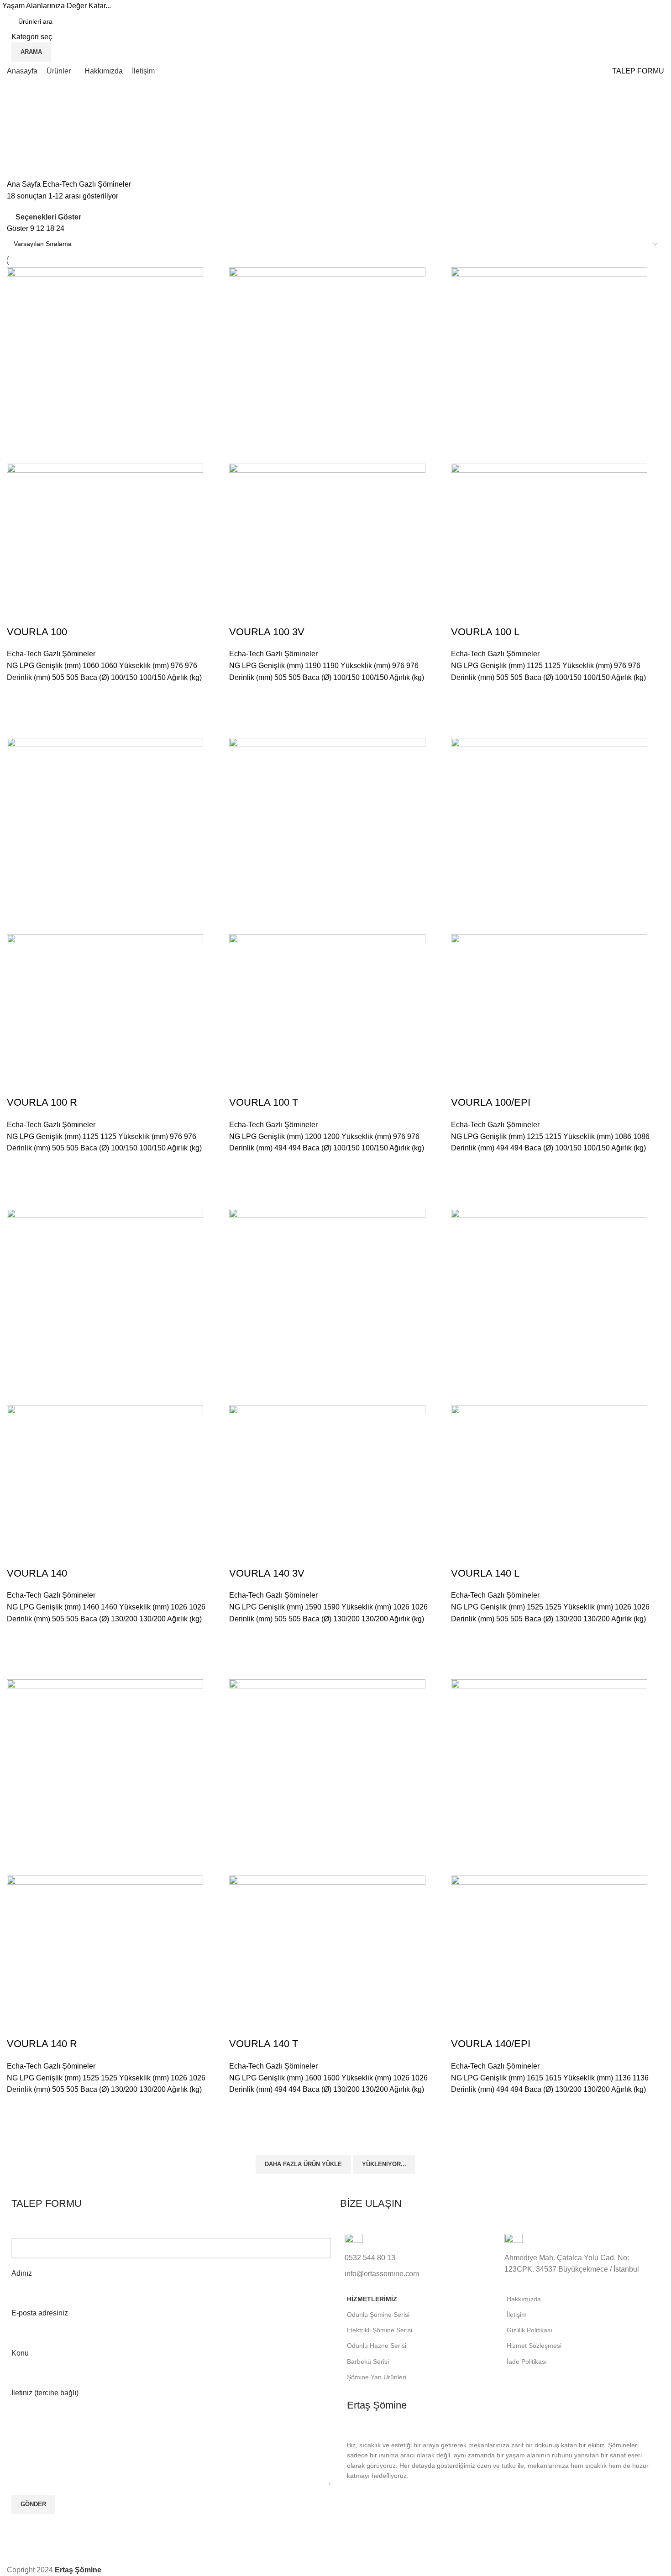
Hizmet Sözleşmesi (534, 2346)
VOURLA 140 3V (267, 1573)
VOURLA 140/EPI (491, 2044)
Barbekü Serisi (368, 2362)
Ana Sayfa (25, 184)
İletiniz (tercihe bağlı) (45, 2393)
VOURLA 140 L (485, 1573)
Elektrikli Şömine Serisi (380, 2330)
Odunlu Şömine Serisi (378, 2315)
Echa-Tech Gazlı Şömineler (51, 654)
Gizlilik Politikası (529, 2330)
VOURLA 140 (37, 1573)
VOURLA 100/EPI (491, 1102)
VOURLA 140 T (264, 2044)
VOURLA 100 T (264, 1102)
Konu (20, 2353)
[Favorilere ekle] (18, 695)
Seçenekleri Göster (48, 217)
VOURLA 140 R (42, 2044)
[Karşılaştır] (18, 614)
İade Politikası (527, 2362)
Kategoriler (26, 154)
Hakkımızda (524, 2299)
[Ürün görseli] (105, 532)
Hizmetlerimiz (372, 2299)
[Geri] (18, 110)
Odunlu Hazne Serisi (377, 2346)
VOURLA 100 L (485, 632)
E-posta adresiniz (40, 2313)
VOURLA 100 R (42, 1102)
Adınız (22, 2273)
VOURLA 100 (37, 632)
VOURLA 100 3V (267, 632)
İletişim (517, 2315)
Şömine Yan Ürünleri (377, 2377)
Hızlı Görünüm (18, 717)
